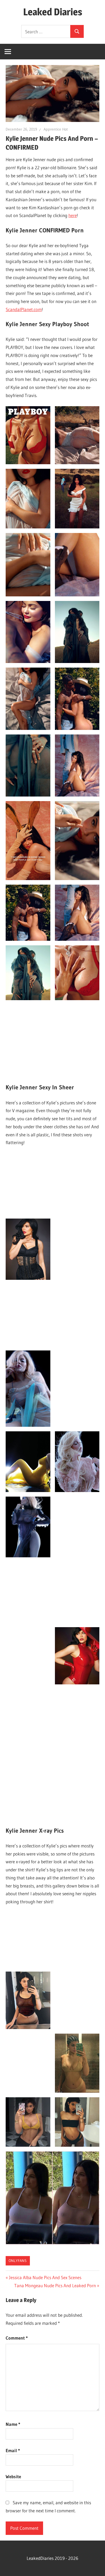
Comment (17, 2338)
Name (13, 2424)
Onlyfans (18, 2261)
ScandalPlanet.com (24, 309)
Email (13, 2450)
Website (13, 2476)
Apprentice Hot (56, 129)
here (73, 215)
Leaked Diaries (53, 12)
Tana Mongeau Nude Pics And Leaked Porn (55, 2285)
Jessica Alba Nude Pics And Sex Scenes (45, 2277)
